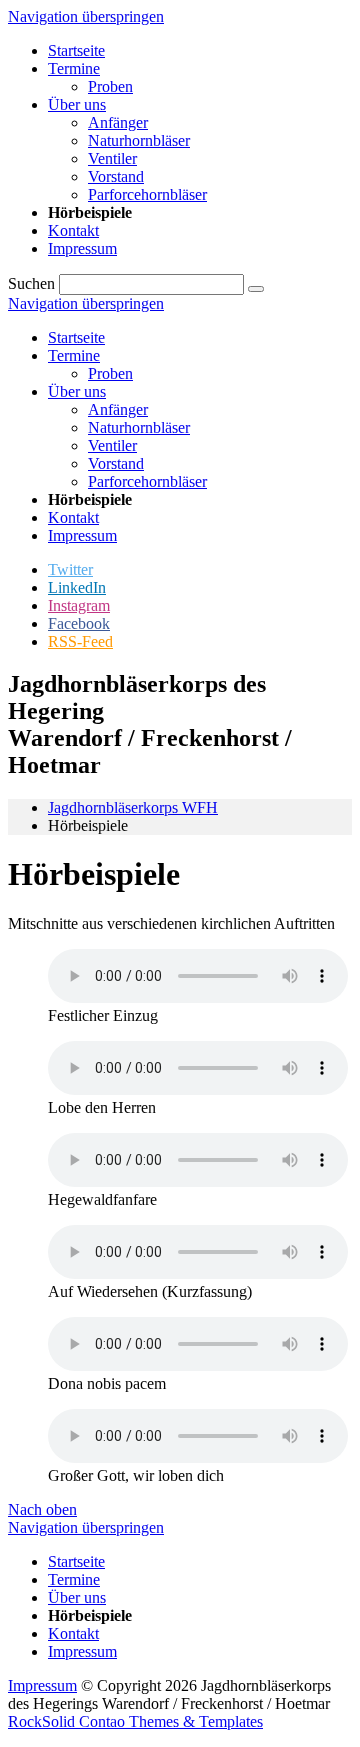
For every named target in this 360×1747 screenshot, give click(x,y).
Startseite (76, 337)
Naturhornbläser (139, 427)
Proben (110, 373)
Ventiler (112, 445)
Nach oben (42, 1509)
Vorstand (116, 463)
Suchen (31, 283)
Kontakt (73, 517)
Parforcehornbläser (147, 481)
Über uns (77, 391)
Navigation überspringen (86, 16)
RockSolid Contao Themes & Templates (135, 1721)
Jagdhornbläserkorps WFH (133, 807)
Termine (74, 355)
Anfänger (118, 409)
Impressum (82, 535)
